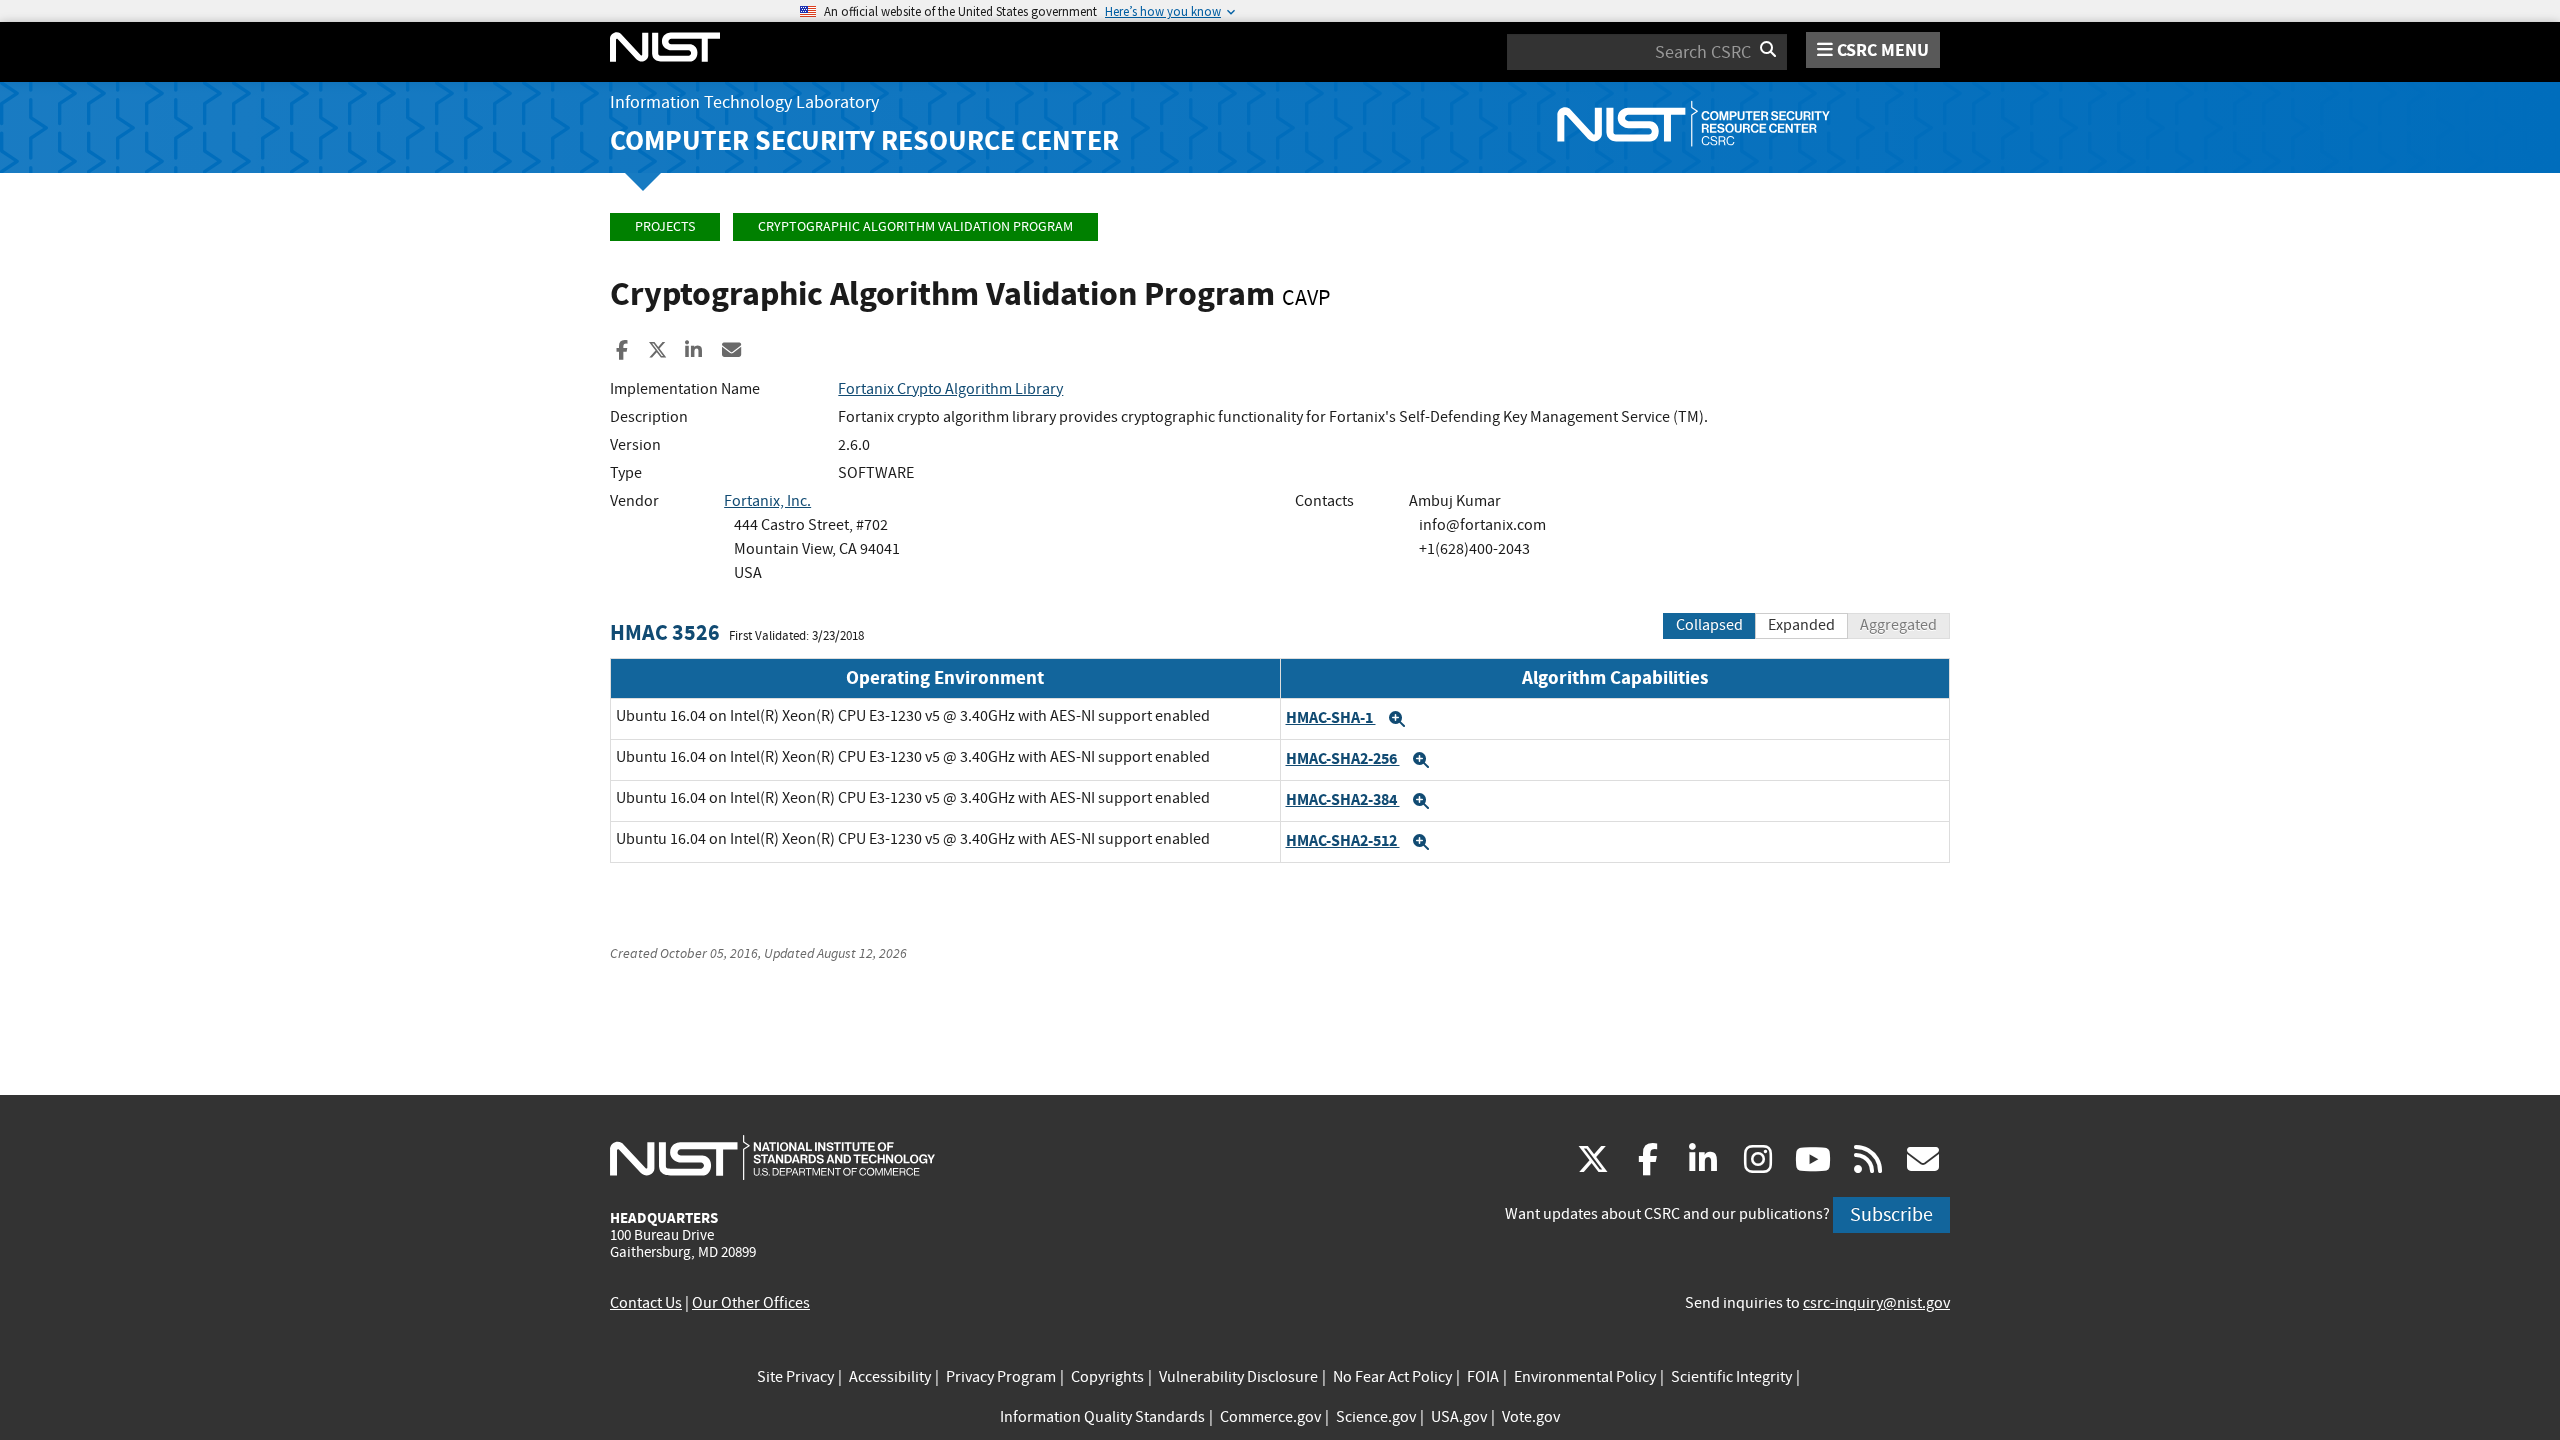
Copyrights (1107, 1377)
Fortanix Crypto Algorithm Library (950, 389)
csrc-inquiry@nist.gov (1876, 1303)
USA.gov (1459, 1417)
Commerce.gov (1270, 1417)
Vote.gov (1531, 1417)
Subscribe (1891, 1214)
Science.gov (1376, 1417)
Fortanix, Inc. (767, 501)
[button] (1397, 719)
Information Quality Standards (1102, 1417)
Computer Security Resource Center (864, 140)
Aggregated (1898, 625)
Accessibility (890, 1377)
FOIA (1483, 1377)
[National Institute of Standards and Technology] (772, 1157)
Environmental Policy (1585, 1377)
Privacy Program (1001, 1377)
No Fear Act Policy (1392, 1377)
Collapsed (1709, 625)
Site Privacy (795, 1377)
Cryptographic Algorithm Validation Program (915, 226)
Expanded (1801, 625)
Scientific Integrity (1731, 1377)
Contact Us (646, 1303)
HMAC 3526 (665, 632)
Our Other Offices (751, 1303)
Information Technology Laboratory (744, 102)
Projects (665, 226)
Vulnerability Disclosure (1238, 1377)
